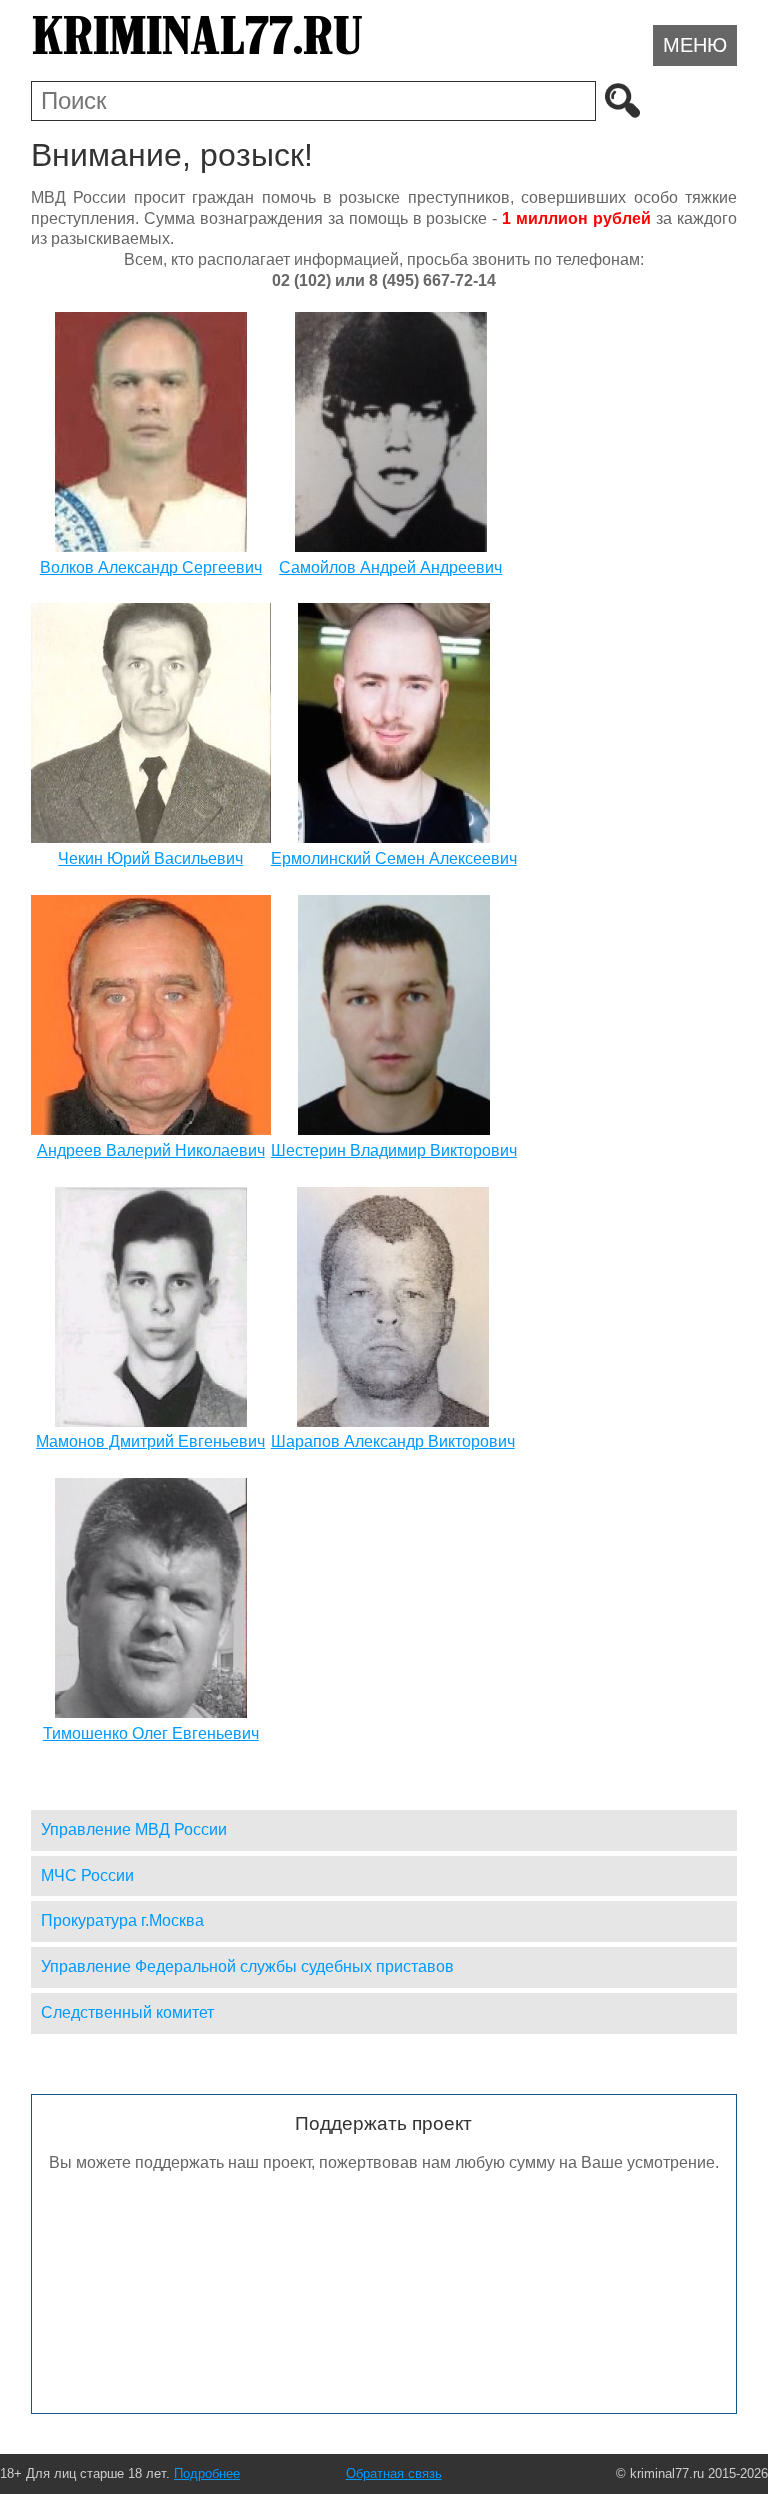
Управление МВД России (134, 1829)
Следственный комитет (127, 2012)
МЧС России (87, 1875)
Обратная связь (394, 2473)
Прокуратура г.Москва (122, 1920)
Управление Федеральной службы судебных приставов (247, 1966)
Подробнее (207, 2473)
